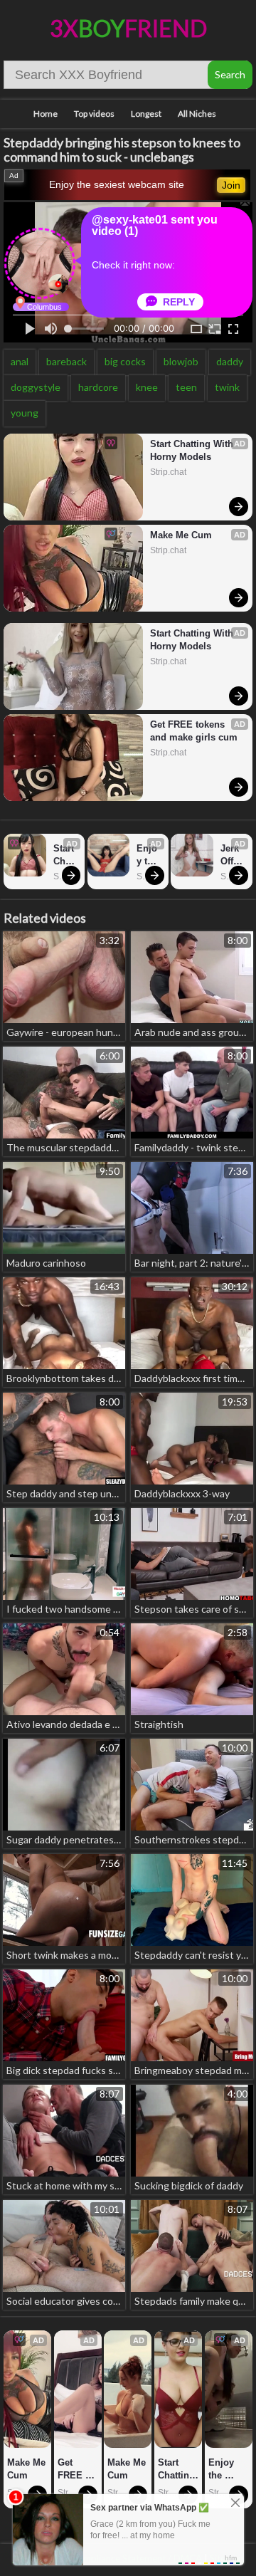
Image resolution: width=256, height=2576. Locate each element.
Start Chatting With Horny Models (193, 450)
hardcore (98, 387)
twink (227, 387)
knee (147, 387)
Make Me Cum (181, 535)
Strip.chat (168, 472)
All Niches (197, 114)
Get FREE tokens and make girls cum (194, 731)
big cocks (125, 361)
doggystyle (36, 387)
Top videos (94, 114)
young (25, 413)
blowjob (181, 361)
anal (20, 361)
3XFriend (128, 28)
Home (46, 114)
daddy (230, 361)
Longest (146, 114)
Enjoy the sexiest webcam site (117, 184)
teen (186, 387)
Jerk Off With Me (232, 855)
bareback (66, 361)
